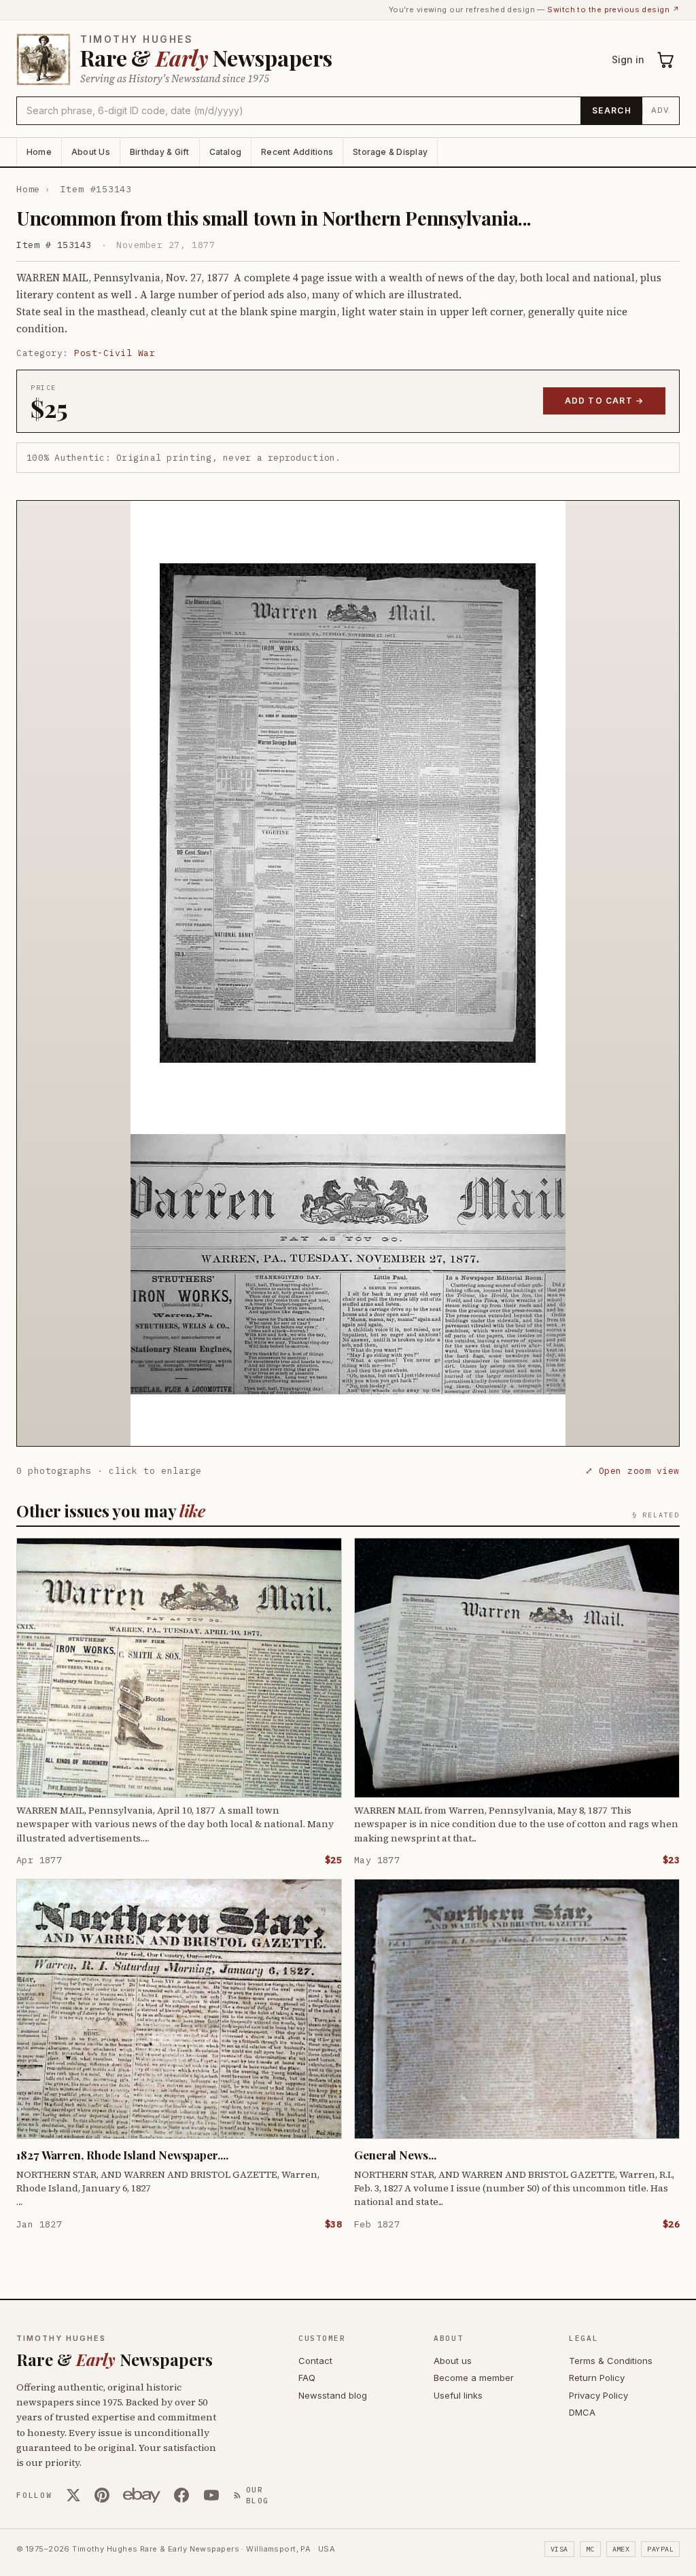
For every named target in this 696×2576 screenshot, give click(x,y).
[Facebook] (181, 2495)
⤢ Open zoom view (632, 1471)
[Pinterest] (102, 2495)
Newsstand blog (333, 2395)
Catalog (226, 152)
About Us (91, 152)
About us (453, 2361)
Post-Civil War (115, 353)
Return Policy (597, 2378)
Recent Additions (297, 152)
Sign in (628, 59)
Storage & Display (390, 152)
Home (39, 152)
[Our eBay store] (142, 2495)
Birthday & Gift (160, 152)
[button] (348, 973)
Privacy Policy (598, 2395)
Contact (315, 2361)
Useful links (458, 2395)
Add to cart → (605, 401)
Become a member (474, 2378)
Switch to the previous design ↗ (613, 10)
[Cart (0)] (666, 60)
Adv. (661, 110)
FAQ (307, 2378)
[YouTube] (211, 2495)
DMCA (582, 2412)
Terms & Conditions (611, 2361)
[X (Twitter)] (73, 2495)
